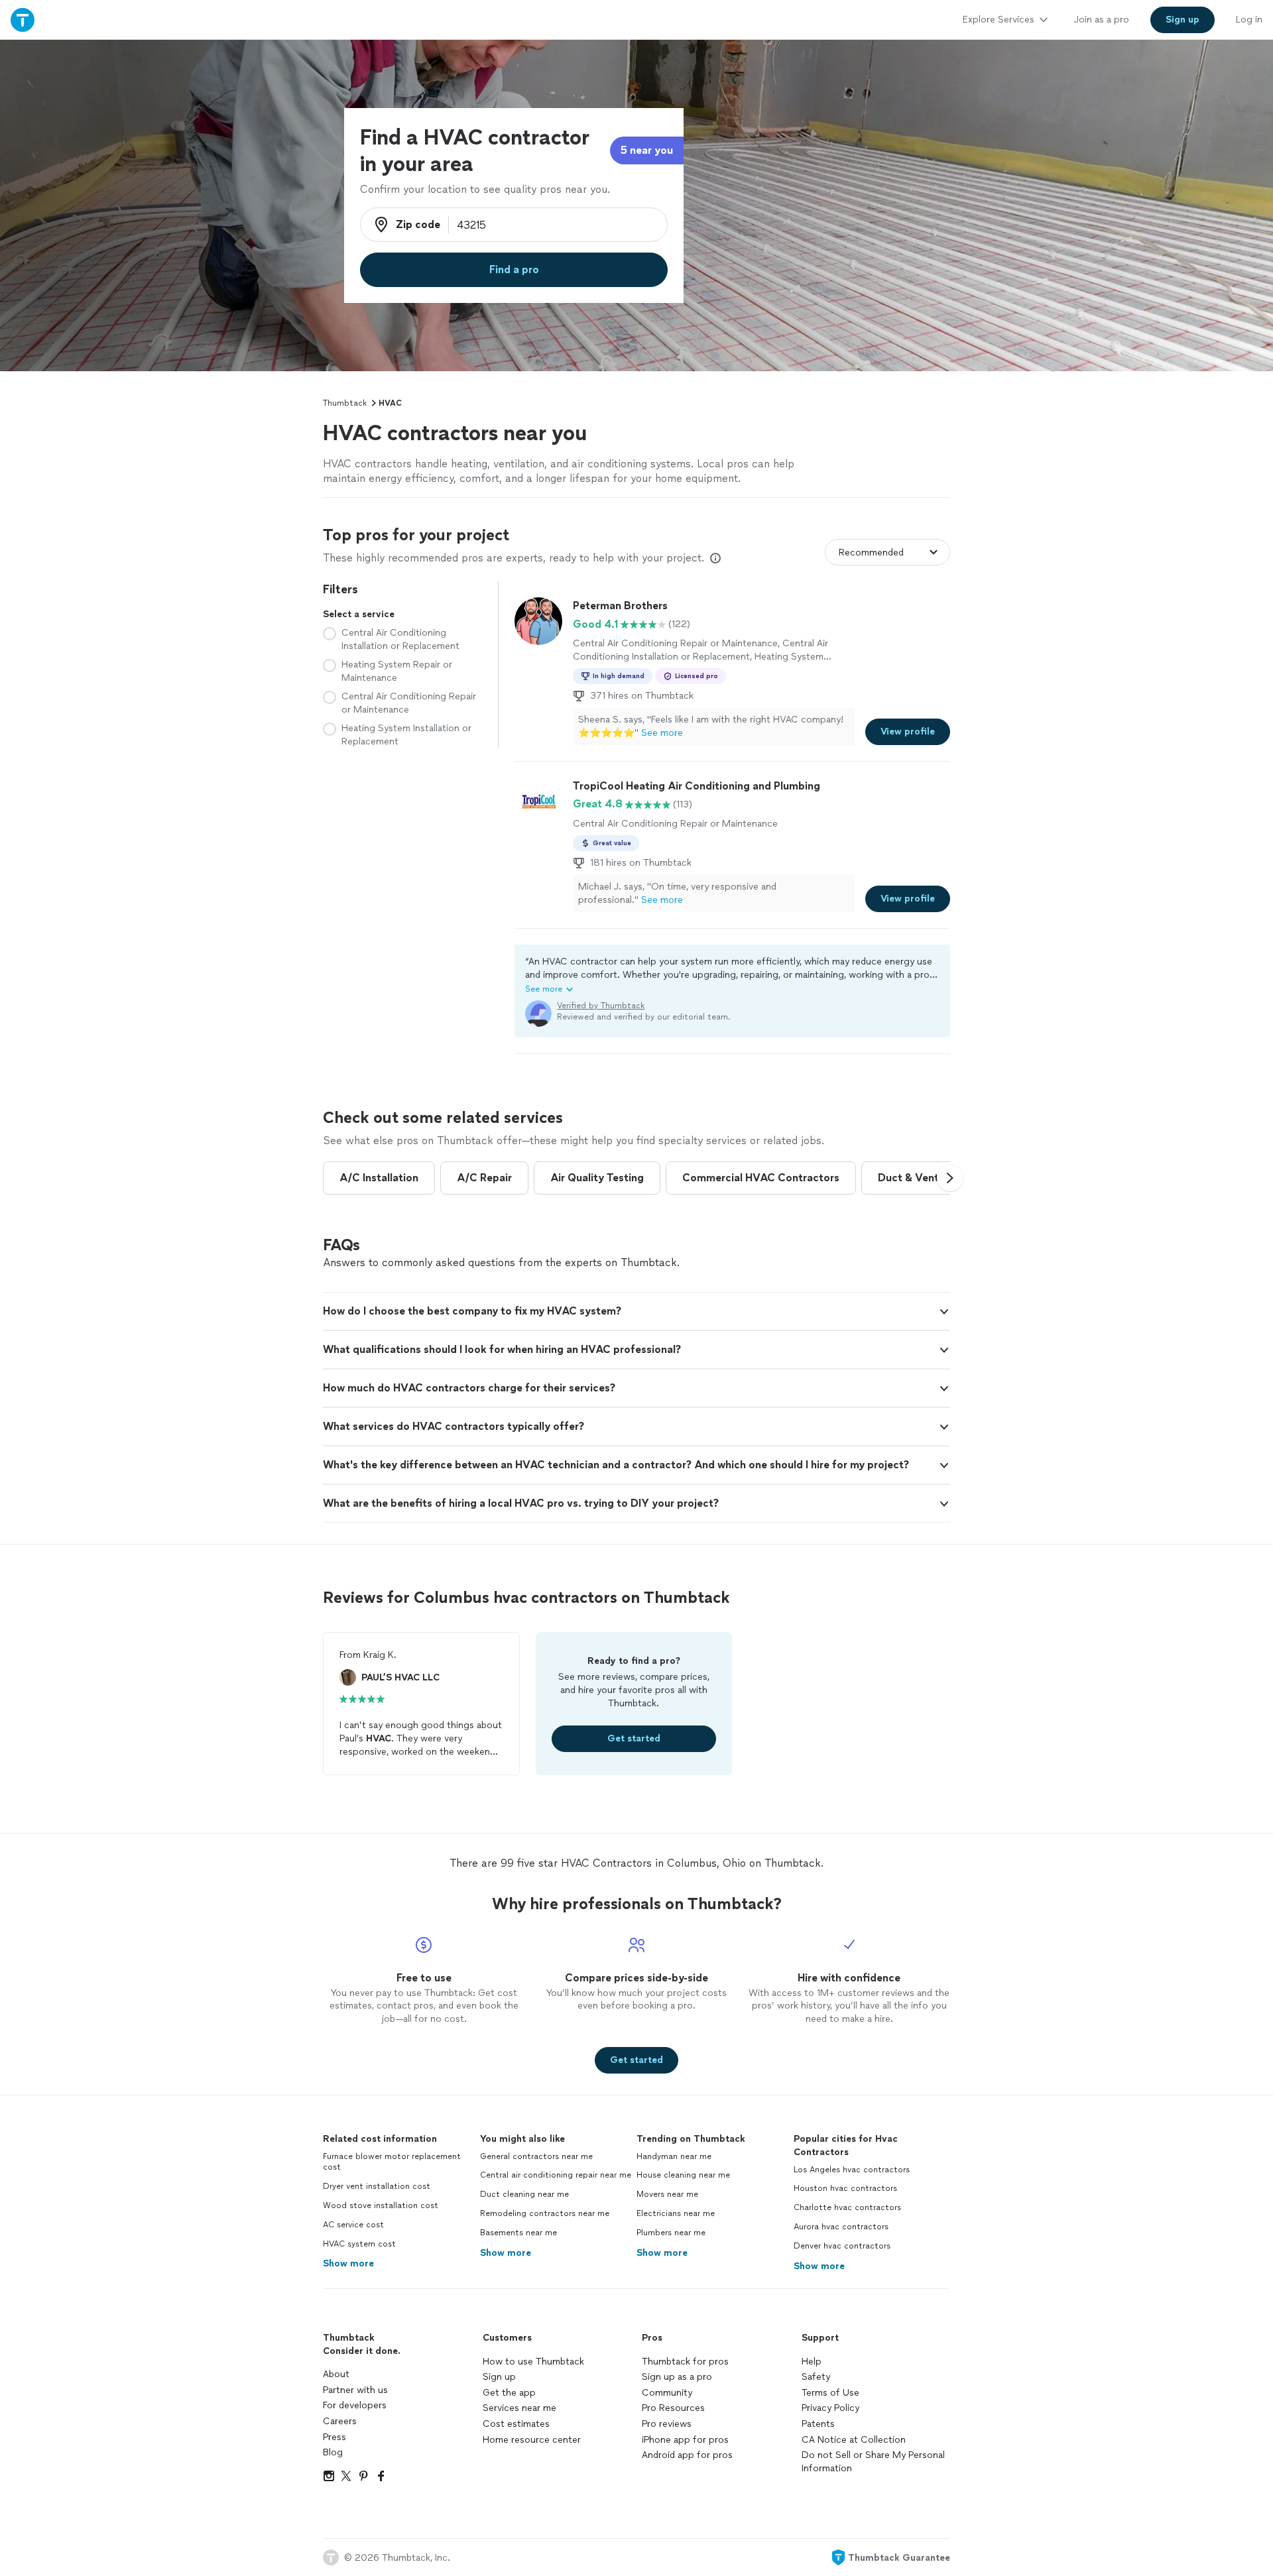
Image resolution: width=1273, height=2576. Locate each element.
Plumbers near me (671, 2233)
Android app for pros (687, 2455)
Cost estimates (516, 2424)
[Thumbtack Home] (23, 20)
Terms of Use (830, 2393)
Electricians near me (676, 2213)
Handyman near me (674, 2156)
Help (812, 2362)
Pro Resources (673, 2408)
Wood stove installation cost (381, 2205)
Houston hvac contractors (845, 2188)
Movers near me (667, 2194)
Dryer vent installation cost (377, 2186)
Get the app (509, 2393)
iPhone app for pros (685, 2440)
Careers (340, 2421)
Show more (348, 2263)
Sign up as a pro (677, 2377)
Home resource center (532, 2440)
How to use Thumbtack (533, 2362)
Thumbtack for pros (685, 2362)
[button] (732, 975)
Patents (818, 2424)
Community (667, 2393)
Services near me (519, 2408)
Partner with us (355, 2390)
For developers (355, 2405)
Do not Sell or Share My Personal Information (873, 2462)
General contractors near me (536, 2156)
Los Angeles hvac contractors (852, 2170)
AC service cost (353, 2225)
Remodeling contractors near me (545, 2213)
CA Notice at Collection (854, 2440)
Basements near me (518, 2233)
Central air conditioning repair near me (556, 2175)
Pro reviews (667, 2424)
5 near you (647, 150)
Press (334, 2437)
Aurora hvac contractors (841, 2227)
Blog (333, 2452)
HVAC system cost (359, 2244)
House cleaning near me (683, 2175)
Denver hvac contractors (842, 2246)
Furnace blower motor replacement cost (392, 2162)
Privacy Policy (830, 2408)
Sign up (499, 2377)
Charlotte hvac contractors (847, 2207)
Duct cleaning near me (524, 2194)
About (336, 2374)
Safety (816, 2377)
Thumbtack (345, 403)
